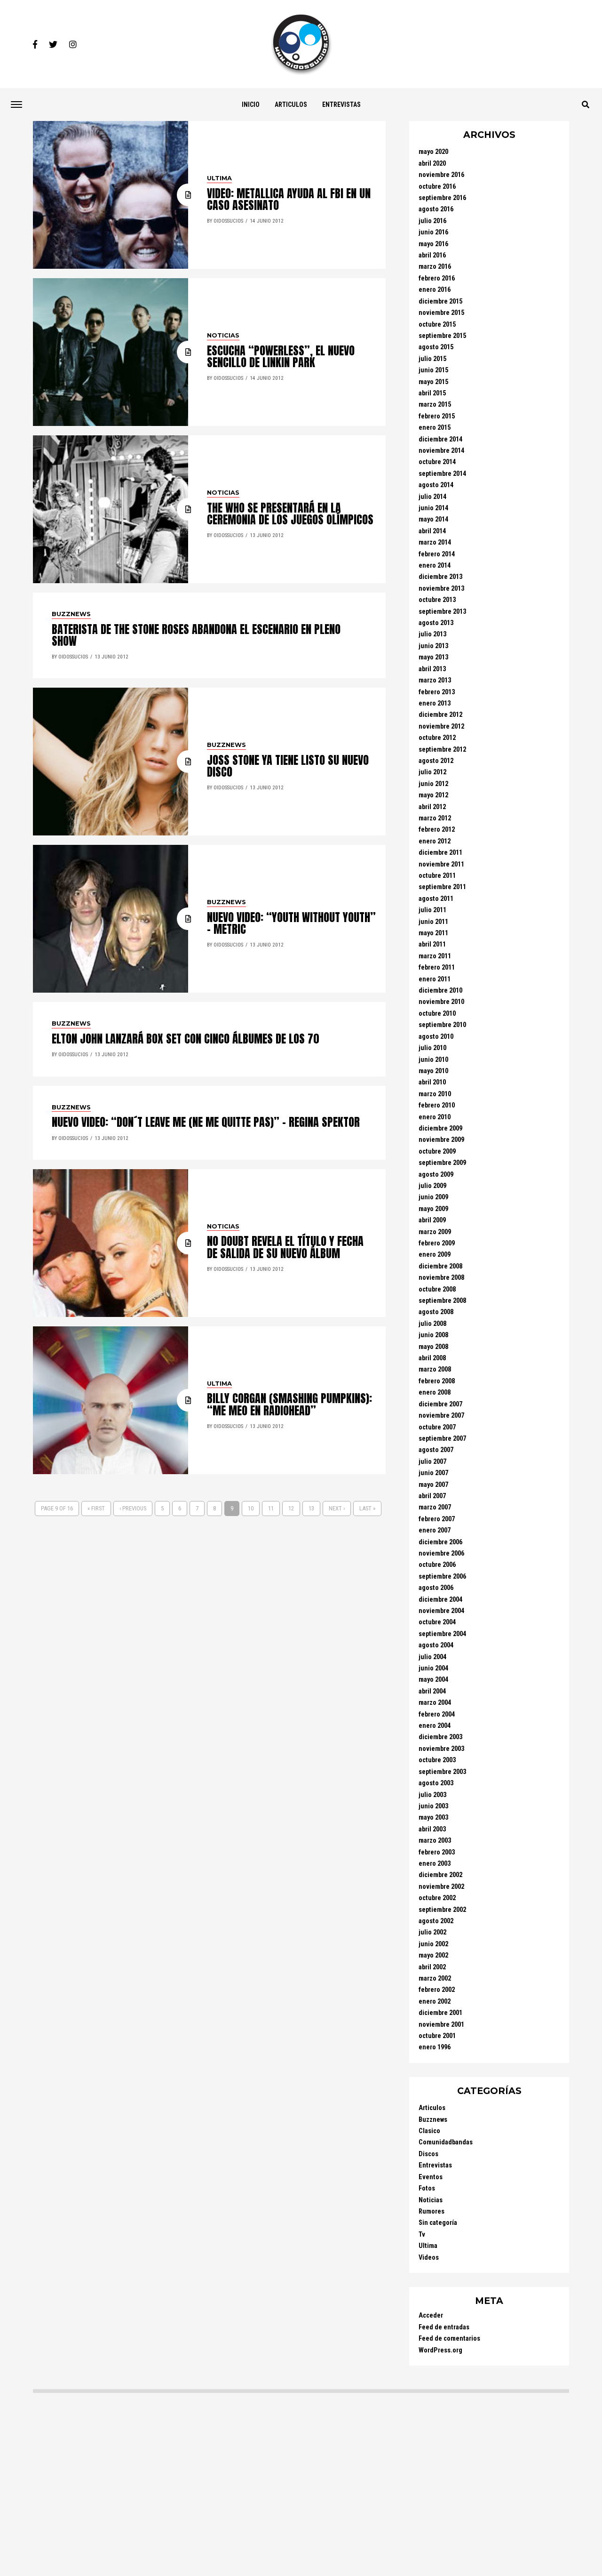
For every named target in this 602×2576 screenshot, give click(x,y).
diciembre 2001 (440, 2013)
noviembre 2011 (441, 864)
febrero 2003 (437, 1852)
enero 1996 (435, 2047)
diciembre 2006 (440, 1542)
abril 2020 (432, 164)
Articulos (291, 104)
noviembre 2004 (441, 1611)
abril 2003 (432, 1829)
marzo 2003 (435, 1841)
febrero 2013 (437, 692)
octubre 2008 (437, 1289)
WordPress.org (440, 2350)
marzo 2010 (435, 1094)
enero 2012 (435, 841)
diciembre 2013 (440, 577)
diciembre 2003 (440, 1737)
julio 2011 (432, 910)
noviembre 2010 (441, 1002)
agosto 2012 (436, 761)
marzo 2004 (435, 1703)
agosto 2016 (436, 209)
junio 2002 (433, 1944)
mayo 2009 (433, 1209)
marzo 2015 (435, 405)
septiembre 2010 (442, 1025)
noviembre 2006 (441, 1553)
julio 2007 (432, 1462)
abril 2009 (432, 1220)
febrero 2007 (437, 1519)
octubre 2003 (437, 1760)
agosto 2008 (436, 1312)
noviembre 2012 (441, 726)
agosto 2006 (436, 1588)
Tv (422, 2235)
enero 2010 (435, 1117)
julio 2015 (432, 359)
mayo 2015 (433, 382)
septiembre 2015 (442, 336)
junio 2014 (433, 508)
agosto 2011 (436, 899)
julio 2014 (432, 497)
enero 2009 (435, 1255)
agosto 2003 (436, 1783)
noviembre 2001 (441, 2025)
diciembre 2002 (440, 1875)
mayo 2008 (433, 1347)
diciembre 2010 (440, 991)
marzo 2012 (435, 818)
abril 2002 (432, 1967)
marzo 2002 (435, 1978)
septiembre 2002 (442, 1910)
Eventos (431, 2177)
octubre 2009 (437, 1152)
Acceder (431, 2315)
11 (271, 1508)
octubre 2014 (437, 462)
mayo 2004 (433, 1680)
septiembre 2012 (442, 750)
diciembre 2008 (440, 1266)
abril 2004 (432, 1691)
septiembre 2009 (442, 1163)
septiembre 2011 (442, 887)
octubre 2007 (437, 1427)
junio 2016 (433, 232)
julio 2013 (432, 634)
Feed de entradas (444, 2327)
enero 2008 (435, 1392)
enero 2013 (435, 703)
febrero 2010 (437, 1105)
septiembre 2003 (442, 1772)
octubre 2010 (437, 1014)
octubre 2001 (437, 2036)
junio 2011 (433, 922)
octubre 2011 (437, 876)
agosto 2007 (436, 1450)
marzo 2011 (435, 956)
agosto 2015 (436, 347)
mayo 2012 (433, 795)
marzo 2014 (435, 542)
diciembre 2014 (440, 439)
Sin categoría (438, 2223)
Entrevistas (341, 104)
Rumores (432, 2211)
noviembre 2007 (441, 1416)
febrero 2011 (437, 967)
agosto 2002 (436, 1921)
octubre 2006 (437, 1565)
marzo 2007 (435, 1507)
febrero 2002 (437, 1990)
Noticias (431, 2200)
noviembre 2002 (441, 1887)
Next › (337, 1508)
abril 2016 (432, 255)
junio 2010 (433, 1060)
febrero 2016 (437, 278)
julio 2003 (432, 1795)
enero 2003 (435, 1864)
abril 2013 (432, 669)
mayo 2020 (433, 152)
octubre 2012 (437, 738)
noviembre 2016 (441, 175)
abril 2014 (432, 531)
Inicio (251, 104)
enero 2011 (435, 979)
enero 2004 (435, 1726)
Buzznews (433, 2120)
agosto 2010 (436, 1037)
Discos (428, 2154)
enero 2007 (435, 1530)
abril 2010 (432, 1082)
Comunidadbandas (446, 2142)
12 (291, 1508)
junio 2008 (433, 1335)
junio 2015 (433, 370)
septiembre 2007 (442, 1439)
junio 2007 (433, 1473)
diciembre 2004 (440, 1600)
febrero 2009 (437, 1243)
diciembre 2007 (440, 1404)
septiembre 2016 (442, 198)
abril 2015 (432, 393)
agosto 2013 (436, 623)
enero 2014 (435, 566)
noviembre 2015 (441, 313)
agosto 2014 (436, 485)
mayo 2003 (433, 1818)
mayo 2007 (433, 1485)
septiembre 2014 (442, 474)
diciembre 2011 (440, 853)
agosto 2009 (436, 1175)
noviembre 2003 (441, 1749)
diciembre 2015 (440, 301)
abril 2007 (432, 1496)
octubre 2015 (437, 325)
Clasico (429, 2131)
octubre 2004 (437, 1622)
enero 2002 (435, 2002)
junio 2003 (433, 1806)
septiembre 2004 (442, 1634)
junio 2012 (433, 784)
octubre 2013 (437, 600)
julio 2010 (432, 1048)
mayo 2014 (433, 519)
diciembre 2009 (440, 1128)
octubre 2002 (437, 1898)
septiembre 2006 (442, 1577)
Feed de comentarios (449, 2339)
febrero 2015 (437, 416)
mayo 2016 (433, 244)
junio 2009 (433, 1197)
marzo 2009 (435, 1232)
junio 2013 (433, 646)
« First (96, 1508)
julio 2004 (432, 1657)
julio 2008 (432, 1324)
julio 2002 (432, 1932)
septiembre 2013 (442, 612)
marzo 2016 (435, 267)
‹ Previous (133, 1508)
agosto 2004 (436, 1645)
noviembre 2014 (441, 451)
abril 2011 (432, 944)
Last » (367, 1508)
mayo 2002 (433, 1955)
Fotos (427, 2188)
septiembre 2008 (442, 1301)
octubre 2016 (437, 187)
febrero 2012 (437, 830)
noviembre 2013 (441, 589)
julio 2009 (432, 1186)
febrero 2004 (437, 1714)
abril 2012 (432, 807)
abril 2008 (432, 1358)
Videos (429, 2258)
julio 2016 (432, 221)
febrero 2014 (437, 554)
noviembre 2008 (441, 1278)
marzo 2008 (435, 1369)
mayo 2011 (433, 933)
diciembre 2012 (440, 715)
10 (251, 1508)
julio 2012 (432, 772)
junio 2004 (433, 1668)
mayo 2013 (433, 657)
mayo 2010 (433, 1071)
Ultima (428, 2246)
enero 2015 (435, 428)
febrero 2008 (437, 1381)
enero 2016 (435, 290)
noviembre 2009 (441, 1140)
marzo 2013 (435, 680)
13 (311, 1508)
